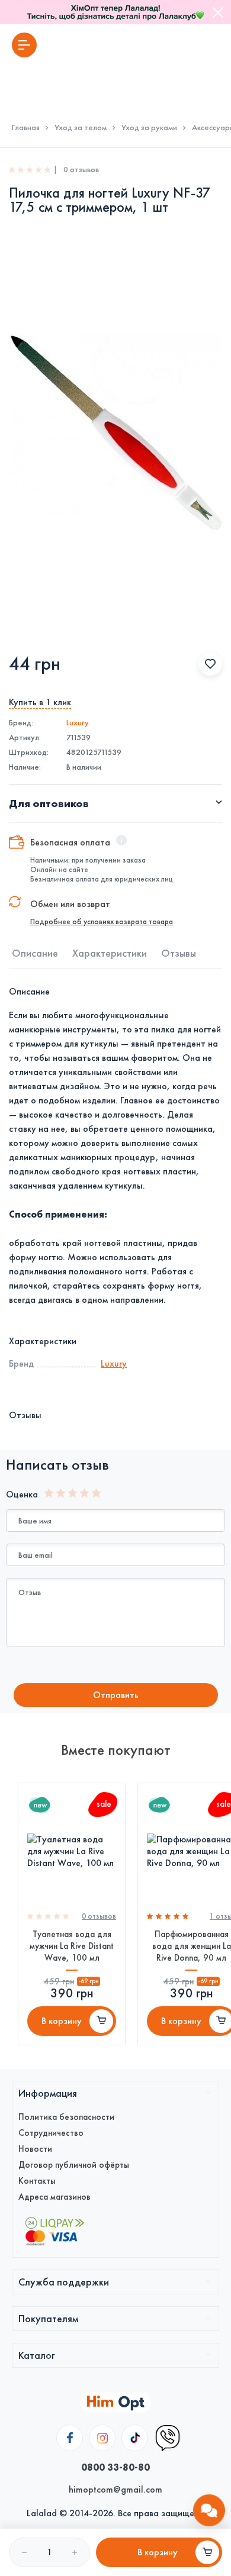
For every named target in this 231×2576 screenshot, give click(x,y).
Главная (26, 128)
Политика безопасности (66, 2117)
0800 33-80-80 (115, 2467)
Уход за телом (81, 128)
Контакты (37, 2181)
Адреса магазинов (54, 2197)
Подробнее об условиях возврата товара (102, 922)
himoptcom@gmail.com (115, 2489)
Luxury (78, 723)
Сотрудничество (51, 2133)
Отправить (116, 1695)
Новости (35, 2149)
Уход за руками (149, 128)
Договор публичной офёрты (74, 2165)
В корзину (62, 2021)
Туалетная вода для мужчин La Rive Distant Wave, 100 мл (72, 1946)
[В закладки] (210, 664)
